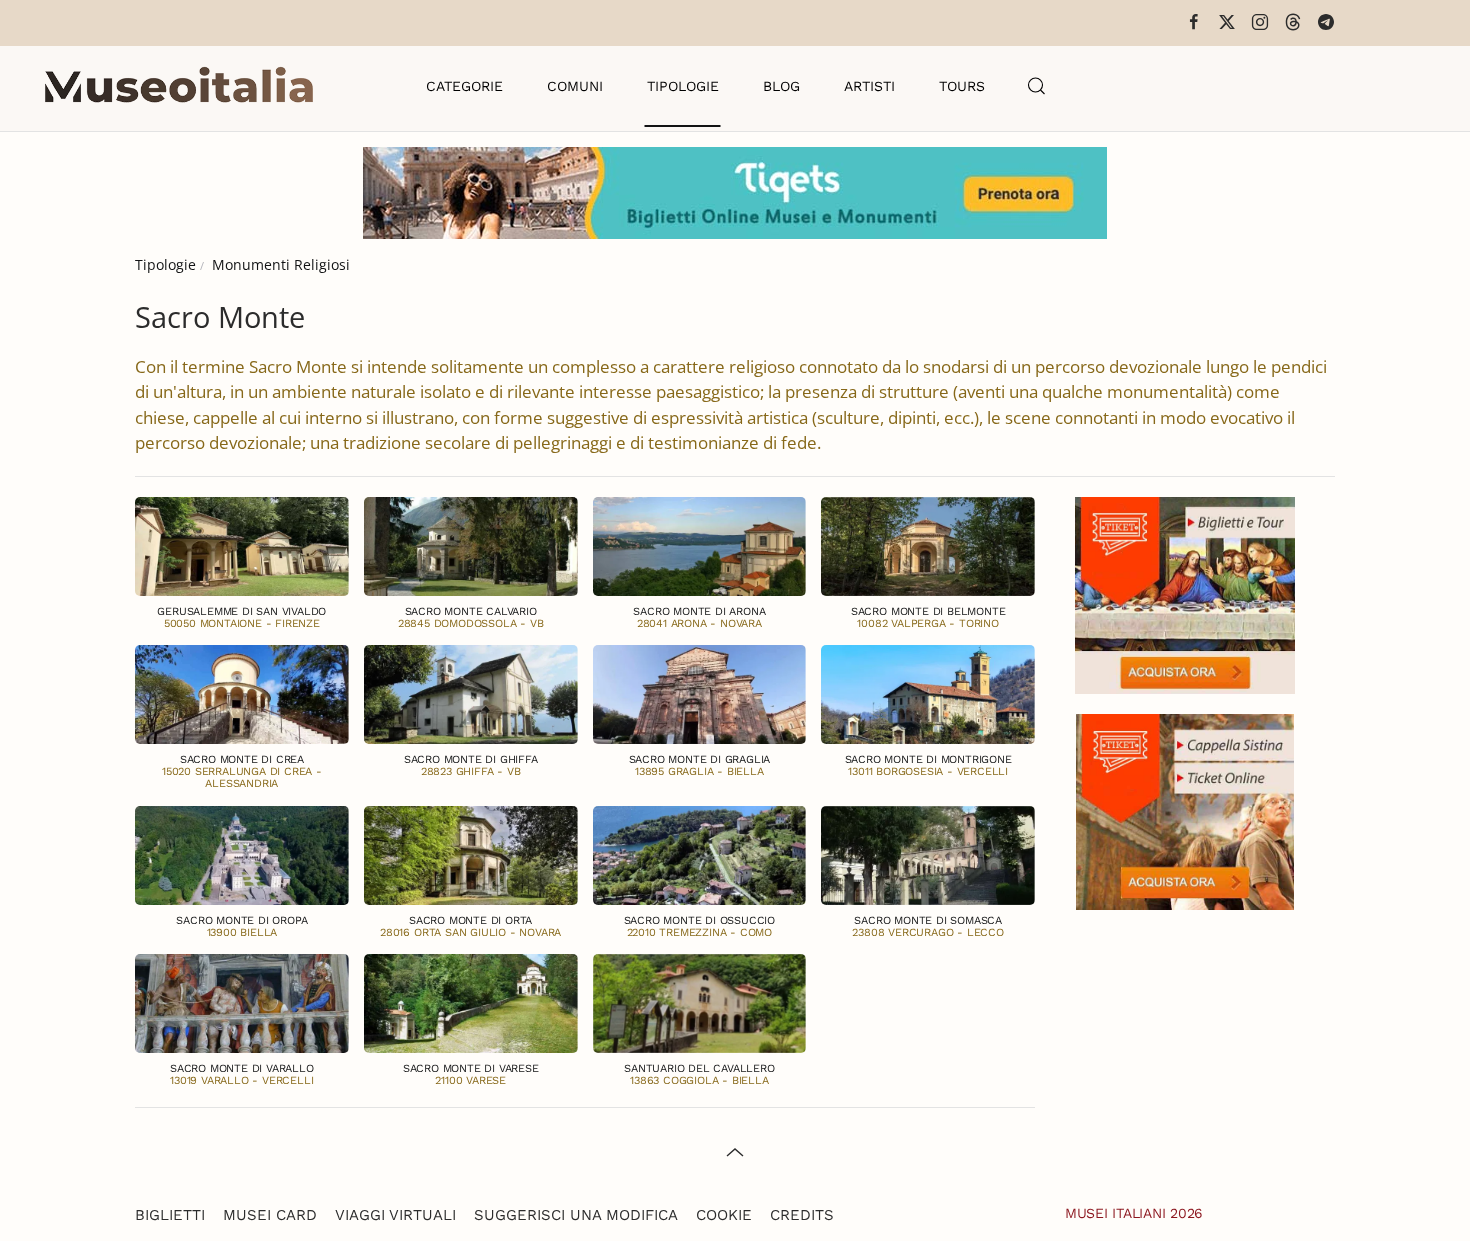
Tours (962, 86)
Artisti (869, 86)
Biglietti (170, 1215)
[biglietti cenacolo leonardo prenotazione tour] (1185, 593)
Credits (802, 1215)
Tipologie (683, 86)
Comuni (575, 86)
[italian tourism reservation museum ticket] (735, 193)
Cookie (724, 1215)
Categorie (464, 86)
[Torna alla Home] (179, 86)
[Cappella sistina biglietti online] (1185, 809)
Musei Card (270, 1215)
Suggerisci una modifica (576, 1215)
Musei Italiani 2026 (1134, 1213)
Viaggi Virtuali (395, 1215)
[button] (1037, 86)
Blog (781, 86)
